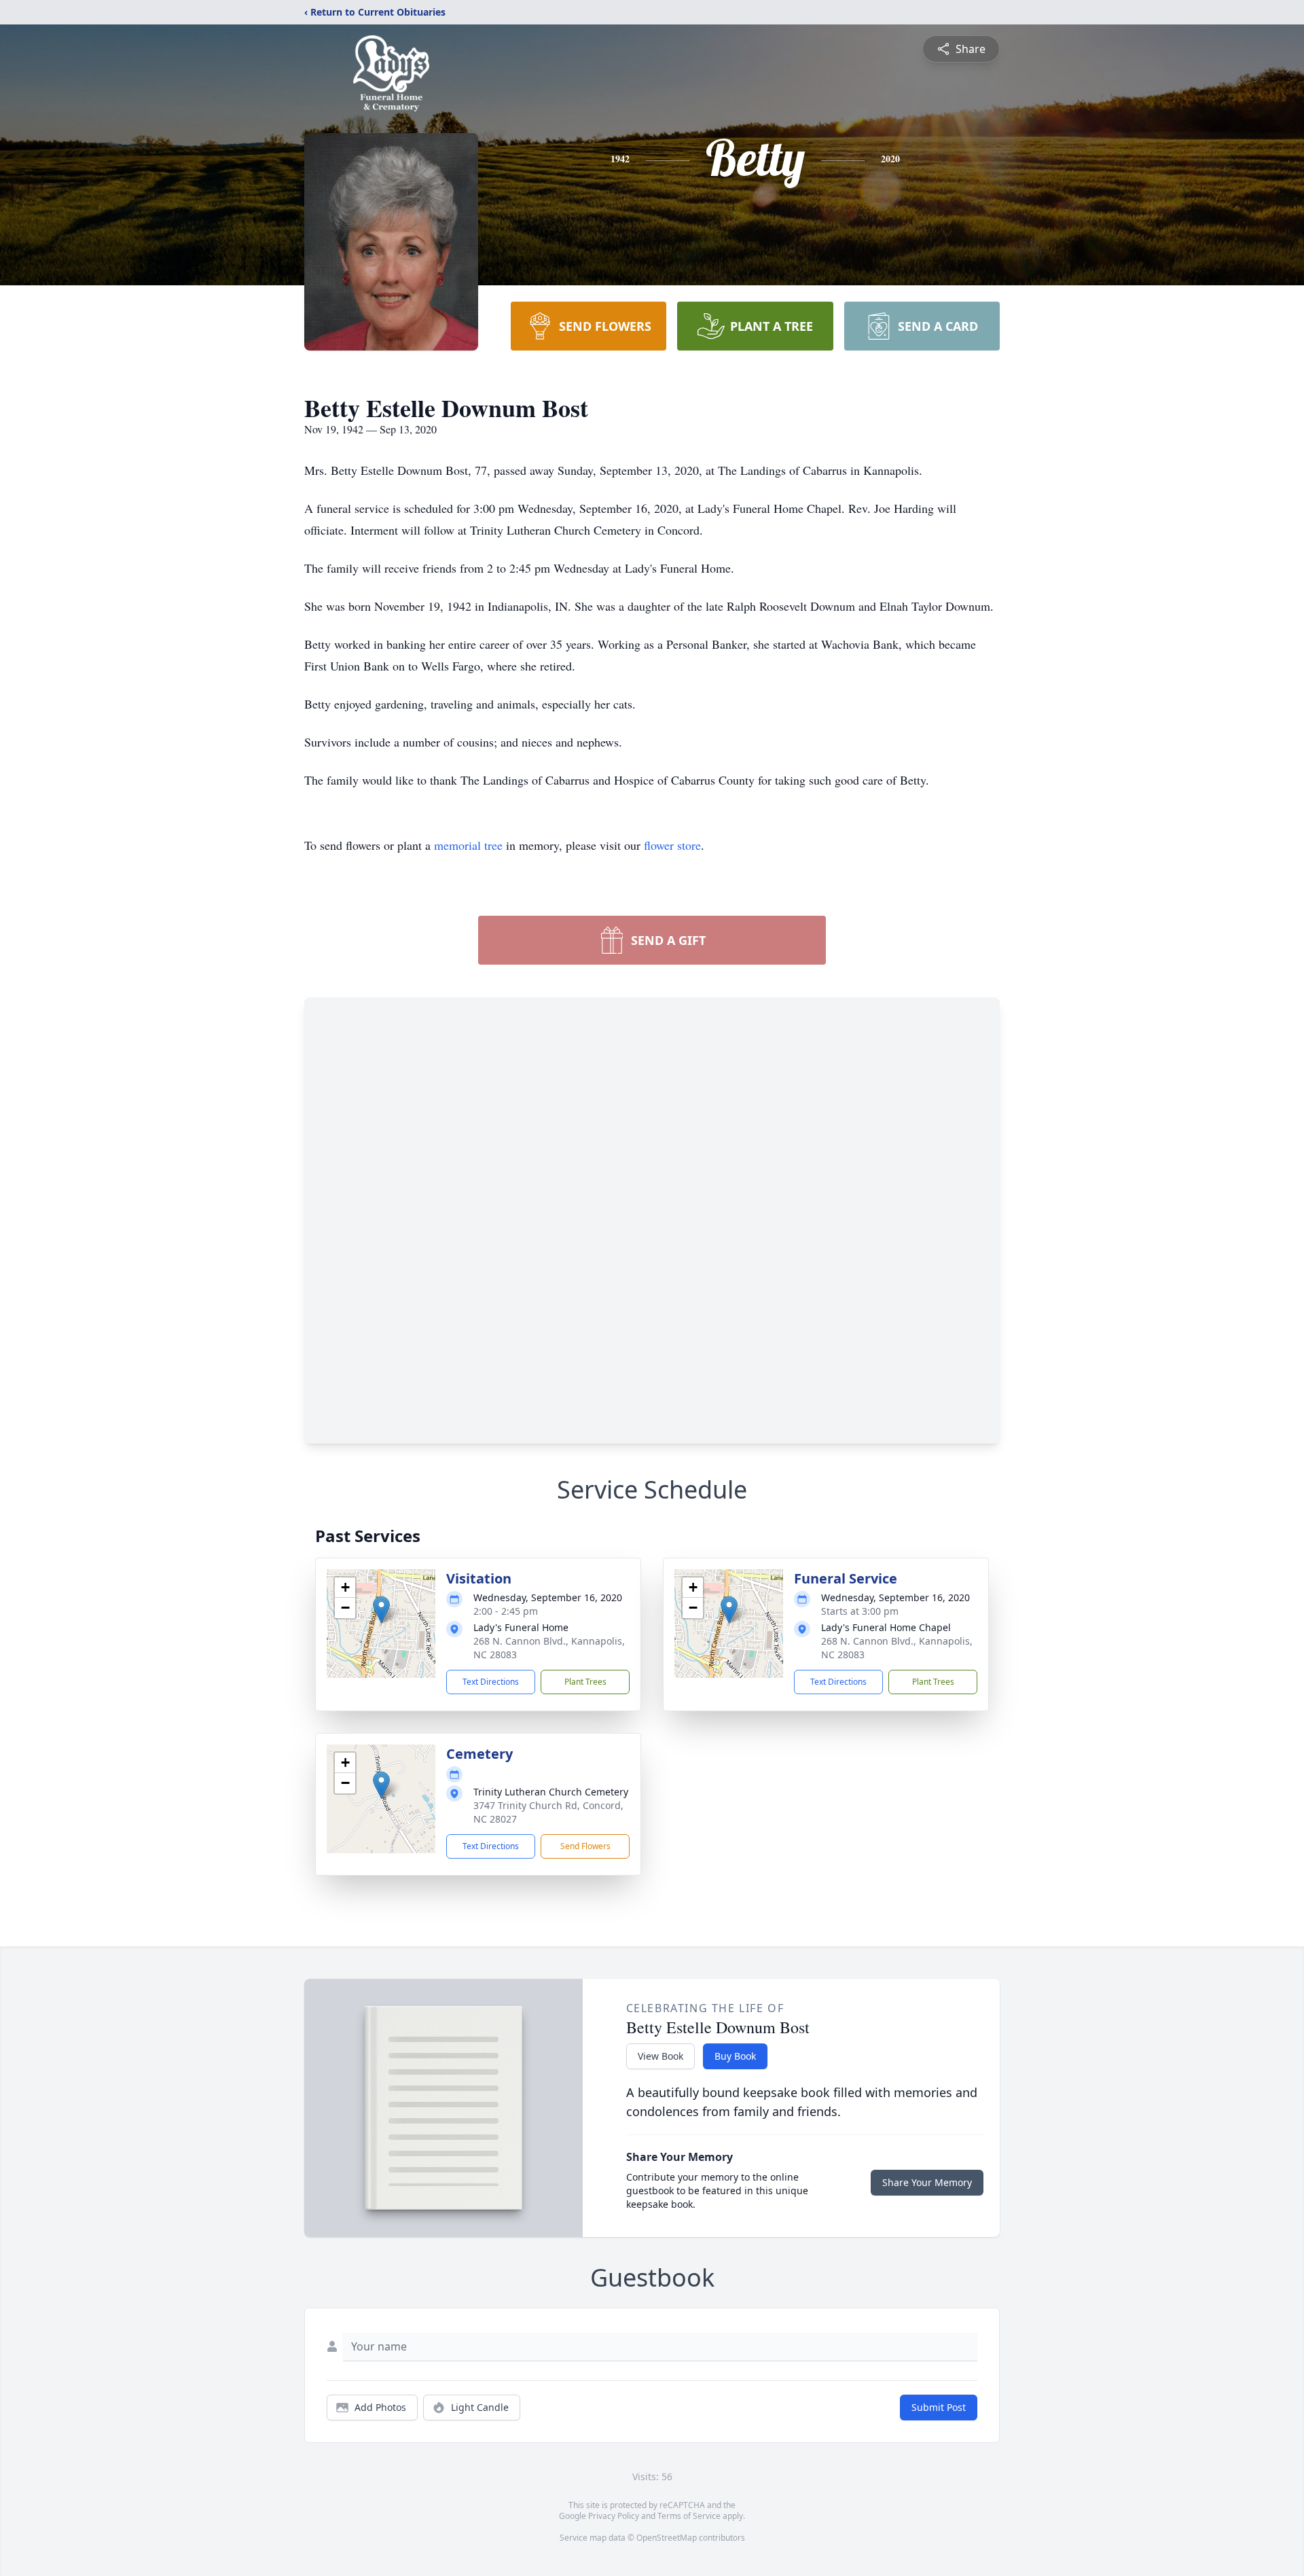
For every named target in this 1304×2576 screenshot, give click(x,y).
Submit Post (939, 2407)
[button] (381, 1610)
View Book (660, 2056)
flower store (672, 845)
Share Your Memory (927, 2182)
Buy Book (735, 2056)
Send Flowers (585, 1846)
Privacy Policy (614, 2516)
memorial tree (468, 845)
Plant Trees (585, 1682)
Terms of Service (689, 2516)
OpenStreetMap (667, 2538)
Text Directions (491, 1682)
